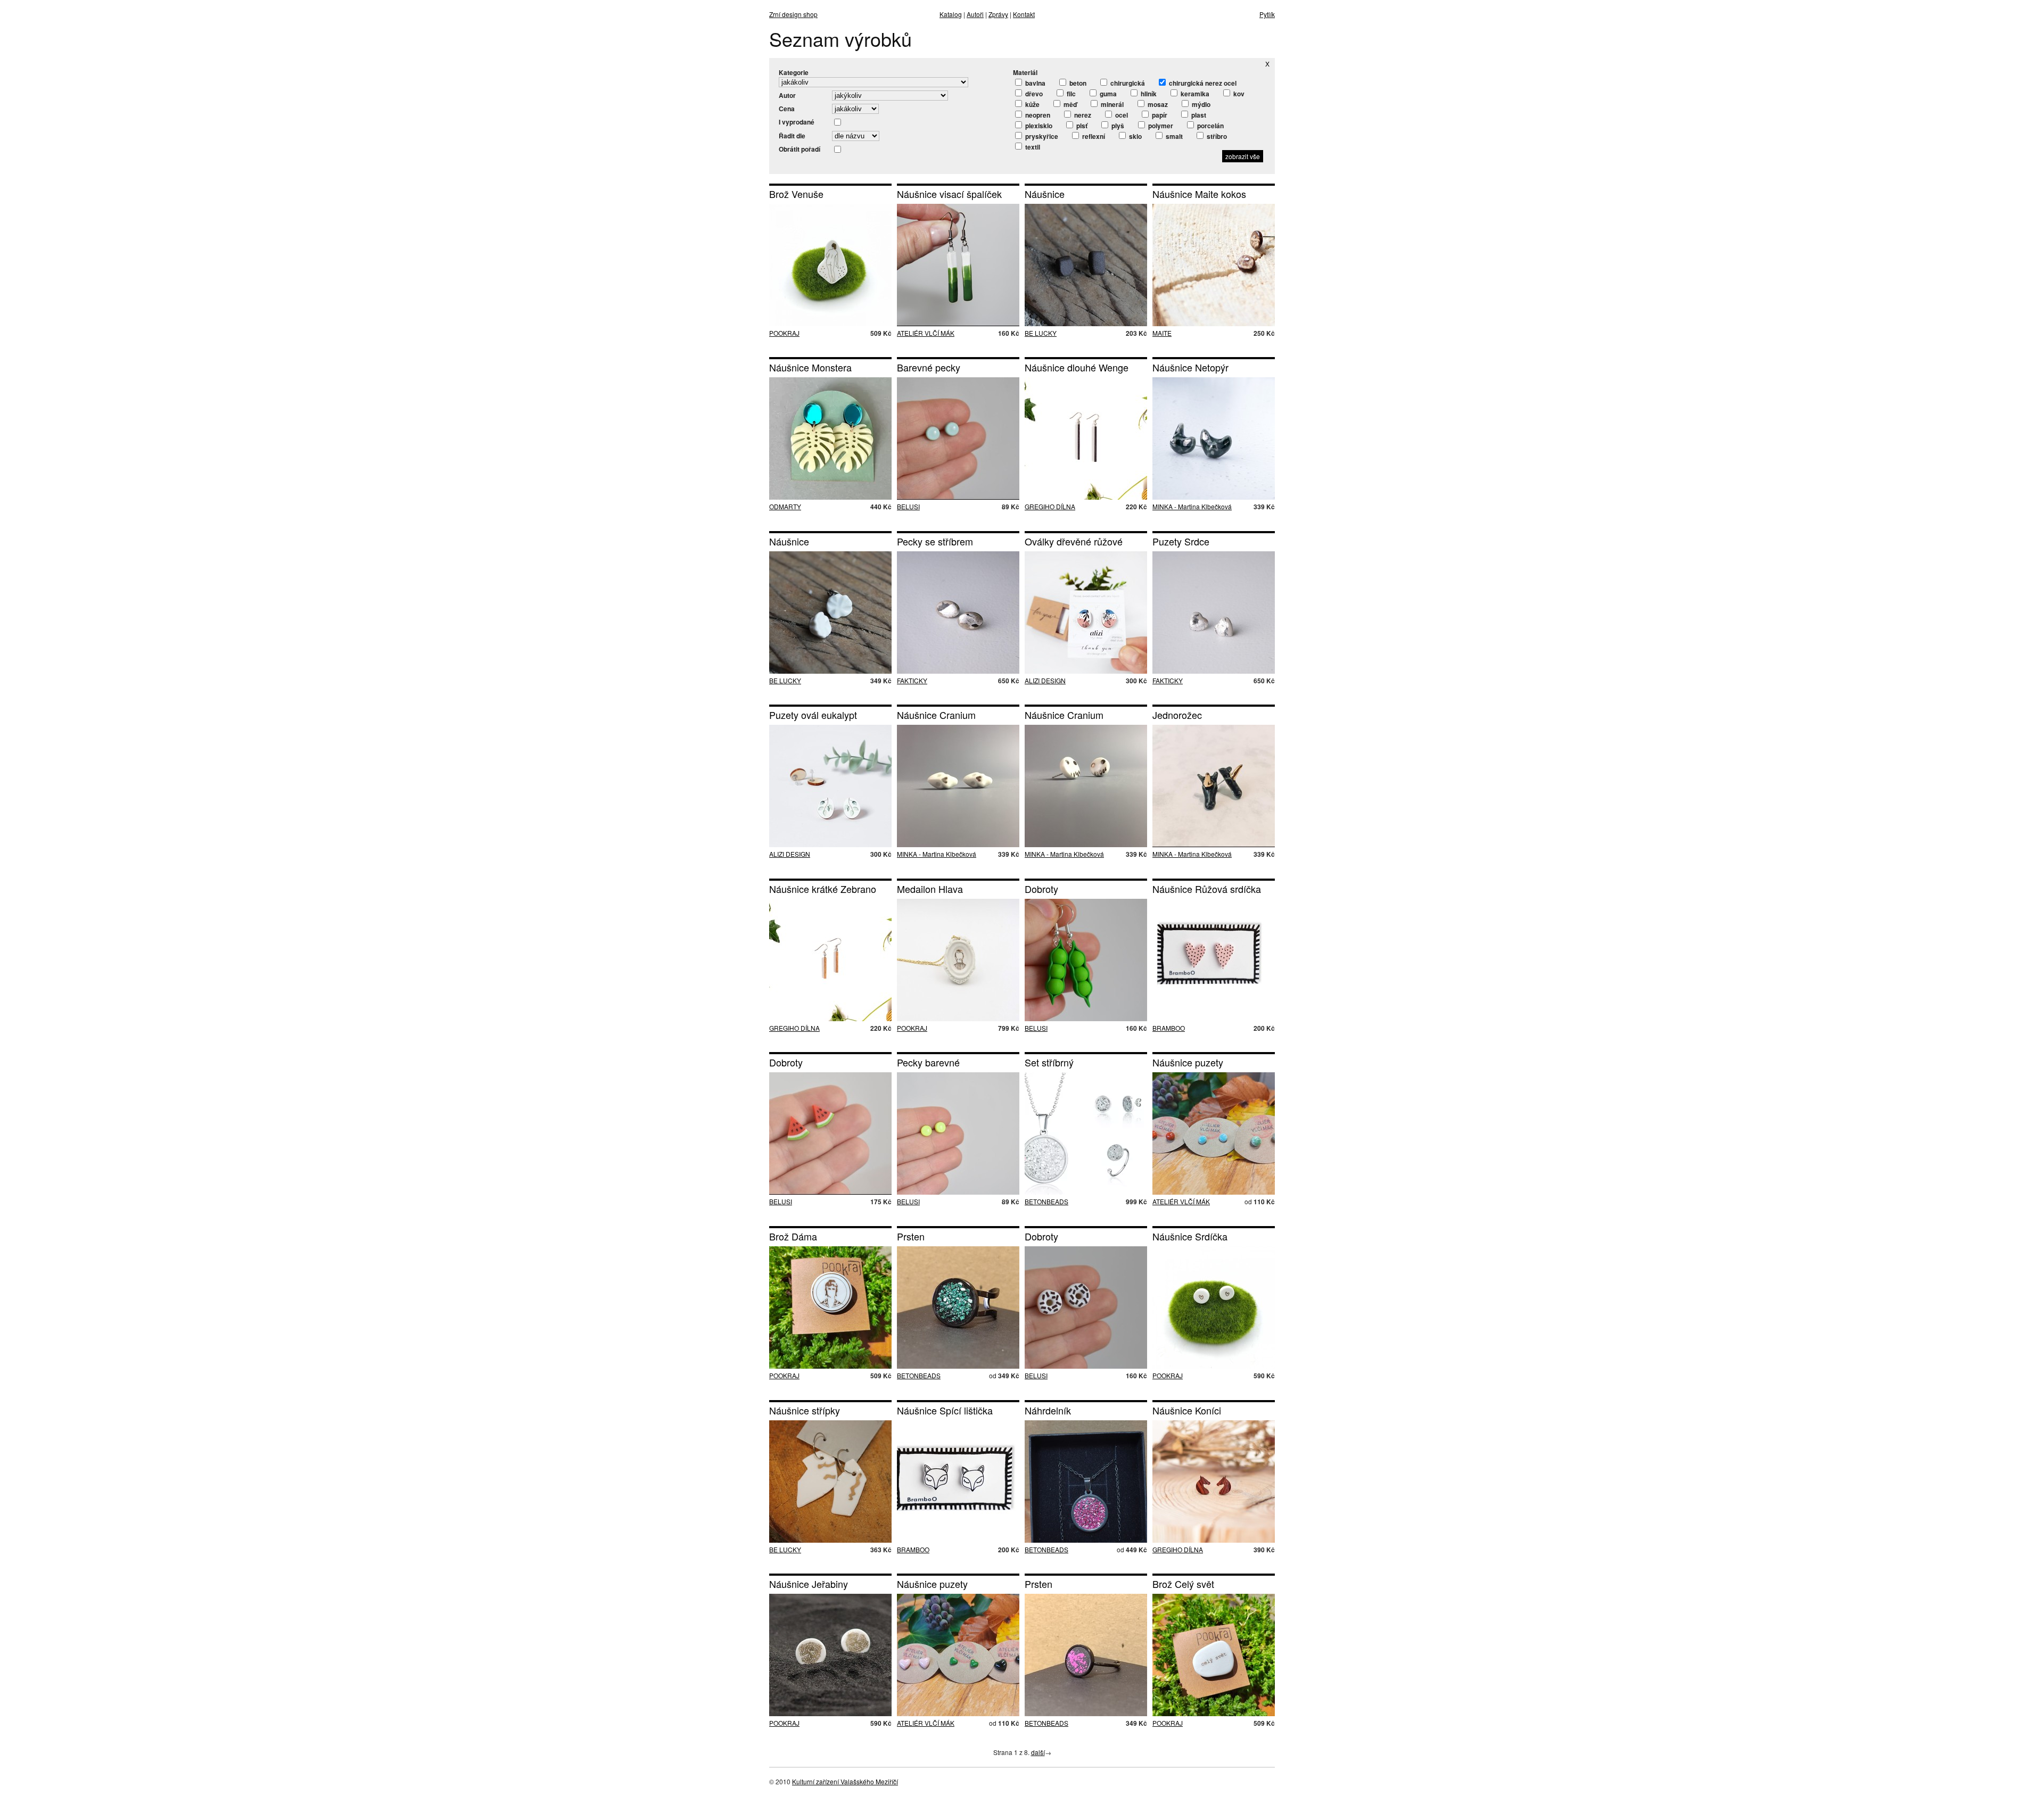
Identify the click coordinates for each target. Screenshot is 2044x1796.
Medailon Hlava (930, 889)
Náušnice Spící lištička (945, 1410)
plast (1198, 115)
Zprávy (998, 14)
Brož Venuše (796, 194)
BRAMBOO (1169, 1028)
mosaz (1157, 104)
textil (1032, 147)
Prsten (911, 1236)
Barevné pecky (929, 367)
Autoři (975, 14)
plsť (1081, 126)
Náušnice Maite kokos (1199, 194)
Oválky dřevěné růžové (1074, 541)
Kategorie (794, 72)
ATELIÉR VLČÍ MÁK (926, 333)
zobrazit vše (1243, 156)
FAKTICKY (912, 680)
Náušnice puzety (1188, 1062)
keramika (1194, 94)
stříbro (1216, 136)
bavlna (1035, 83)
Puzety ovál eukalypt (813, 715)
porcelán (1210, 126)
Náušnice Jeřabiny (809, 1584)
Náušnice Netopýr (1190, 367)
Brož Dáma (793, 1236)
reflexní (1093, 136)
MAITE (1162, 333)
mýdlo (1200, 104)
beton (1077, 83)
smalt (1173, 136)
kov (1238, 94)
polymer (1160, 126)
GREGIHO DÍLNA (1050, 506)
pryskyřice (1041, 136)
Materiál (1025, 72)
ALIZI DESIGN (1045, 680)
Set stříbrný (1049, 1062)
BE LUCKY (1041, 333)
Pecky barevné (928, 1062)
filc (1070, 94)
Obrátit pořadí (800, 149)
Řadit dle (792, 136)
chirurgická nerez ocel (1202, 83)
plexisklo (1038, 126)
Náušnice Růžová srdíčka (1207, 889)
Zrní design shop (793, 14)
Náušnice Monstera (810, 367)
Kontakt (1024, 14)
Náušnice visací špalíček (949, 194)
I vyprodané (797, 122)
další (1038, 1752)
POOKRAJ (784, 333)
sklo (1135, 136)
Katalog (951, 14)
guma (1107, 94)
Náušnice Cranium (936, 715)
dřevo (1033, 94)
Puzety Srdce (1181, 541)
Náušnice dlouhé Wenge (1077, 367)
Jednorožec (1177, 715)
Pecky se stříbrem (935, 541)
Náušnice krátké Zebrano (823, 889)
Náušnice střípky (805, 1410)
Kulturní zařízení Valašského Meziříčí (845, 1781)
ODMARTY (785, 506)
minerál (1111, 104)
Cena (787, 109)
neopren (1037, 115)
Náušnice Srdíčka (1190, 1236)
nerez (1082, 115)
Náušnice (1045, 194)
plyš (1117, 126)
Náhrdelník (1048, 1410)
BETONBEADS (1046, 1201)
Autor (787, 95)
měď (1069, 104)
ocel (1121, 115)
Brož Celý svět (1183, 1584)
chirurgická (1127, 83)
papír (1159, 115)
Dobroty (1041, 889)
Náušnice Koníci (1187, 1410)
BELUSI (908, 506)
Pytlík (1267, 14)
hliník (1148, 94)
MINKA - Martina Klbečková (1192, 506)
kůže (1032, 104)
